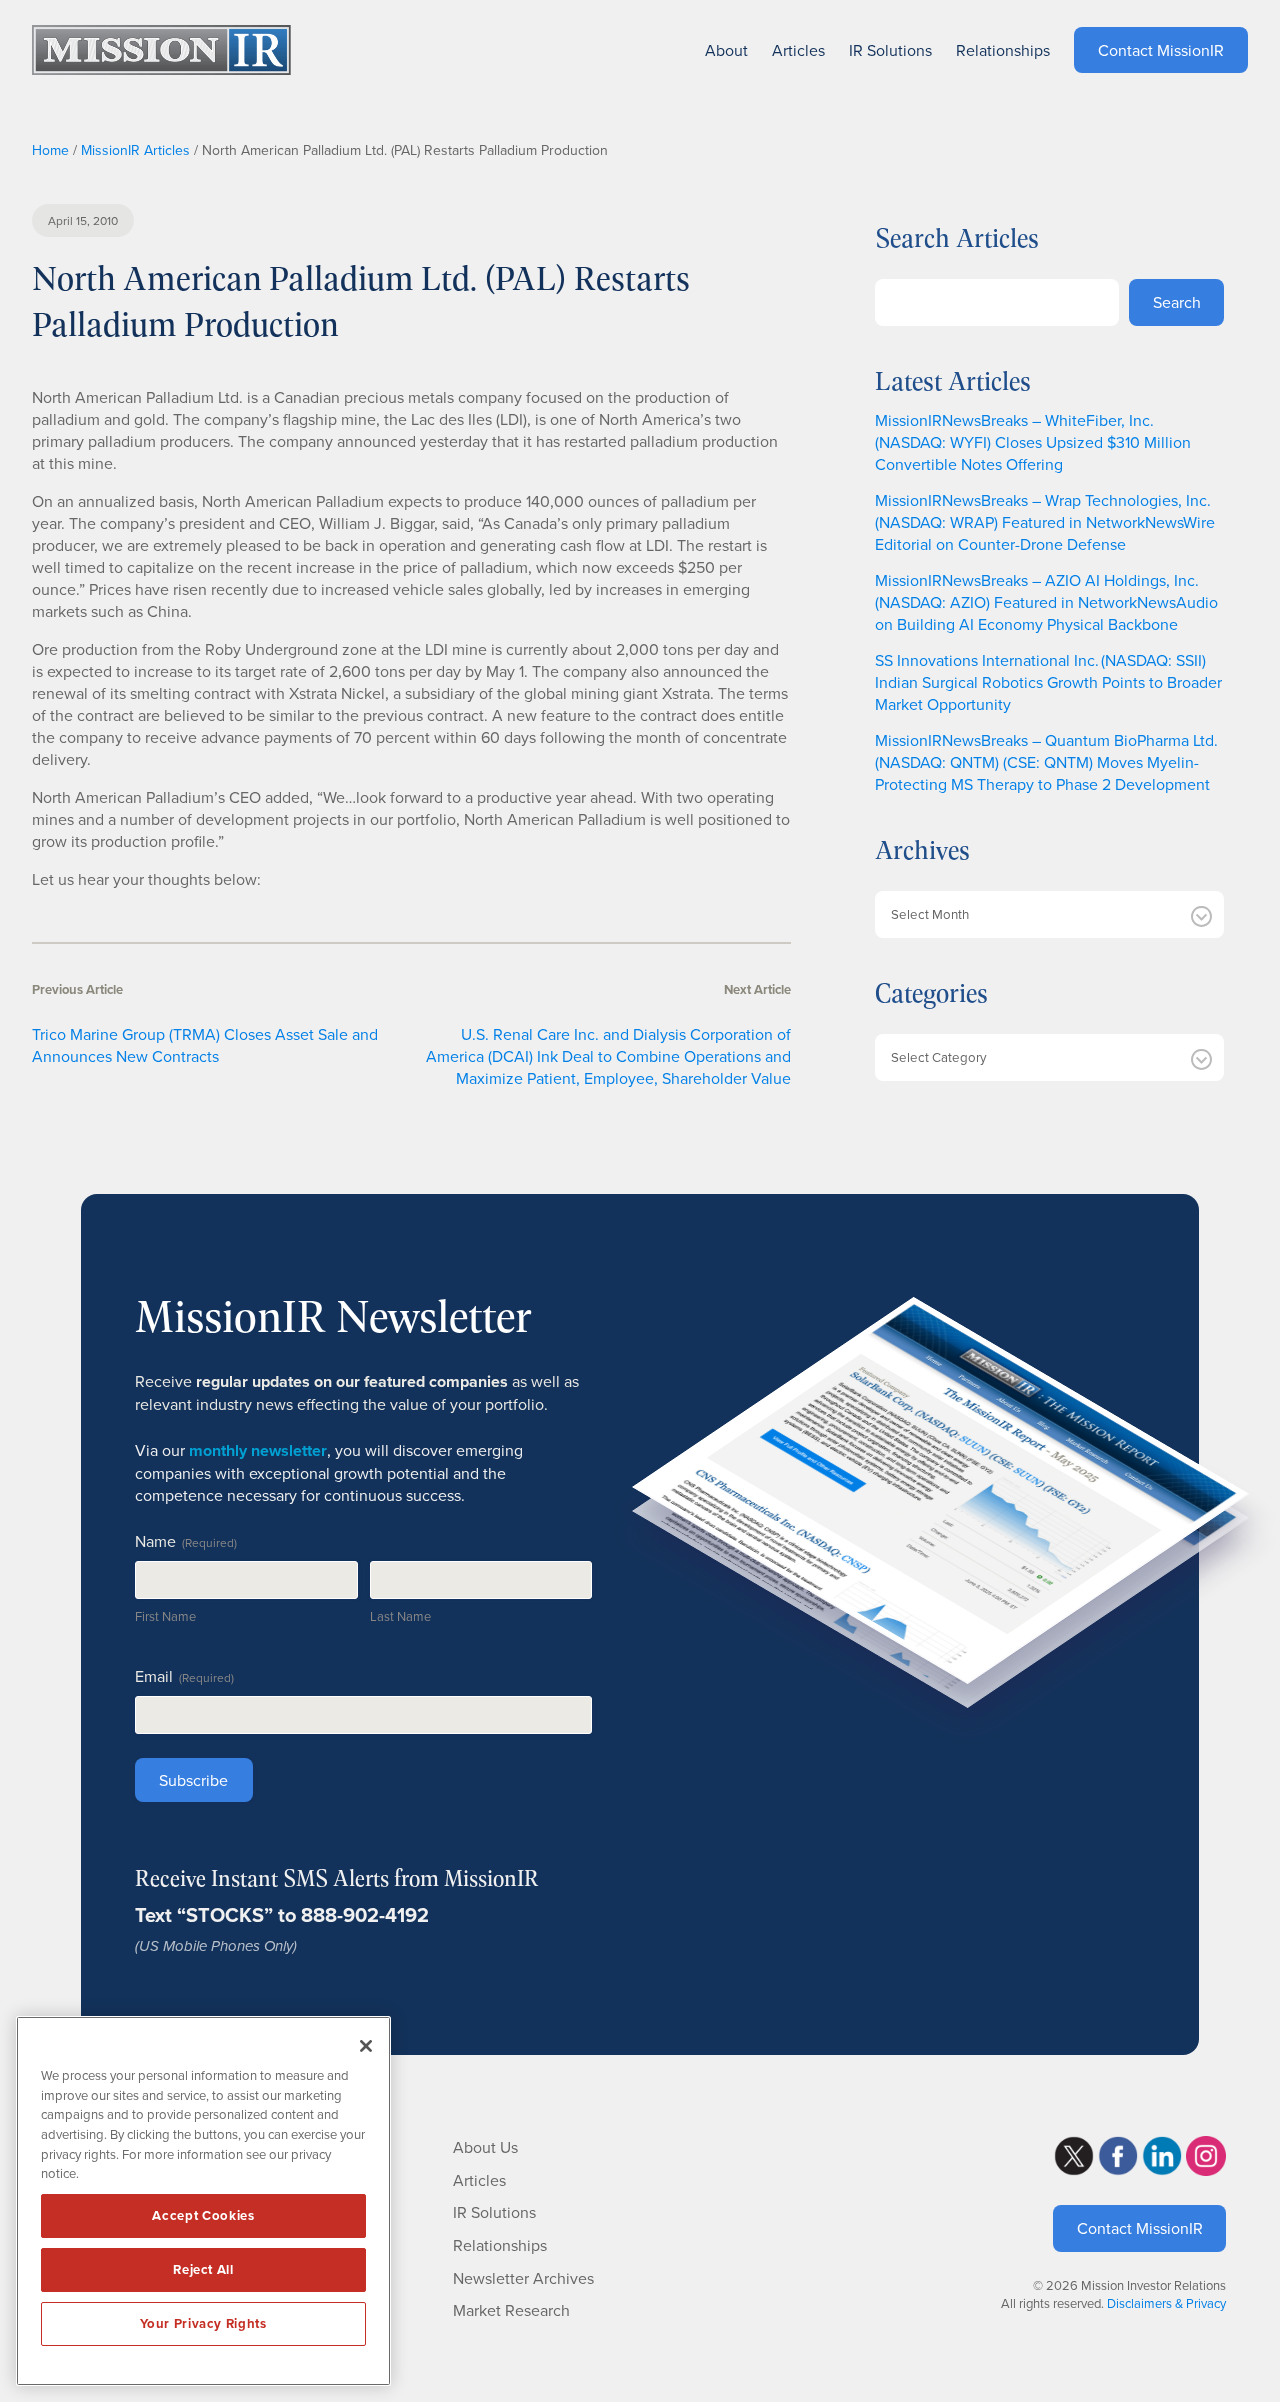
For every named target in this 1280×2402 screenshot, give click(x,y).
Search (1177, 302)
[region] (203, 2201)
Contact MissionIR (1140, 2228)
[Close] (366, 2046)
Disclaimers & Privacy (1166, 2303)
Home (50, 150)
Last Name (400, 1616)
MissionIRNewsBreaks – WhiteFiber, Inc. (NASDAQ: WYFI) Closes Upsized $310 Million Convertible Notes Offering (1033, 442)
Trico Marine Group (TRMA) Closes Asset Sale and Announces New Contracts (205, 1045)
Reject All (203, 2269)
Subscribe (193, 1780)
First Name (165, 1616)
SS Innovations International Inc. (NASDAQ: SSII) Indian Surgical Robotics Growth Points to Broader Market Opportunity (1048, 682)
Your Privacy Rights (203, 2323)
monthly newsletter (258, 1450)
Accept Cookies (203, 2215)
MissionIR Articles (135, 150)
